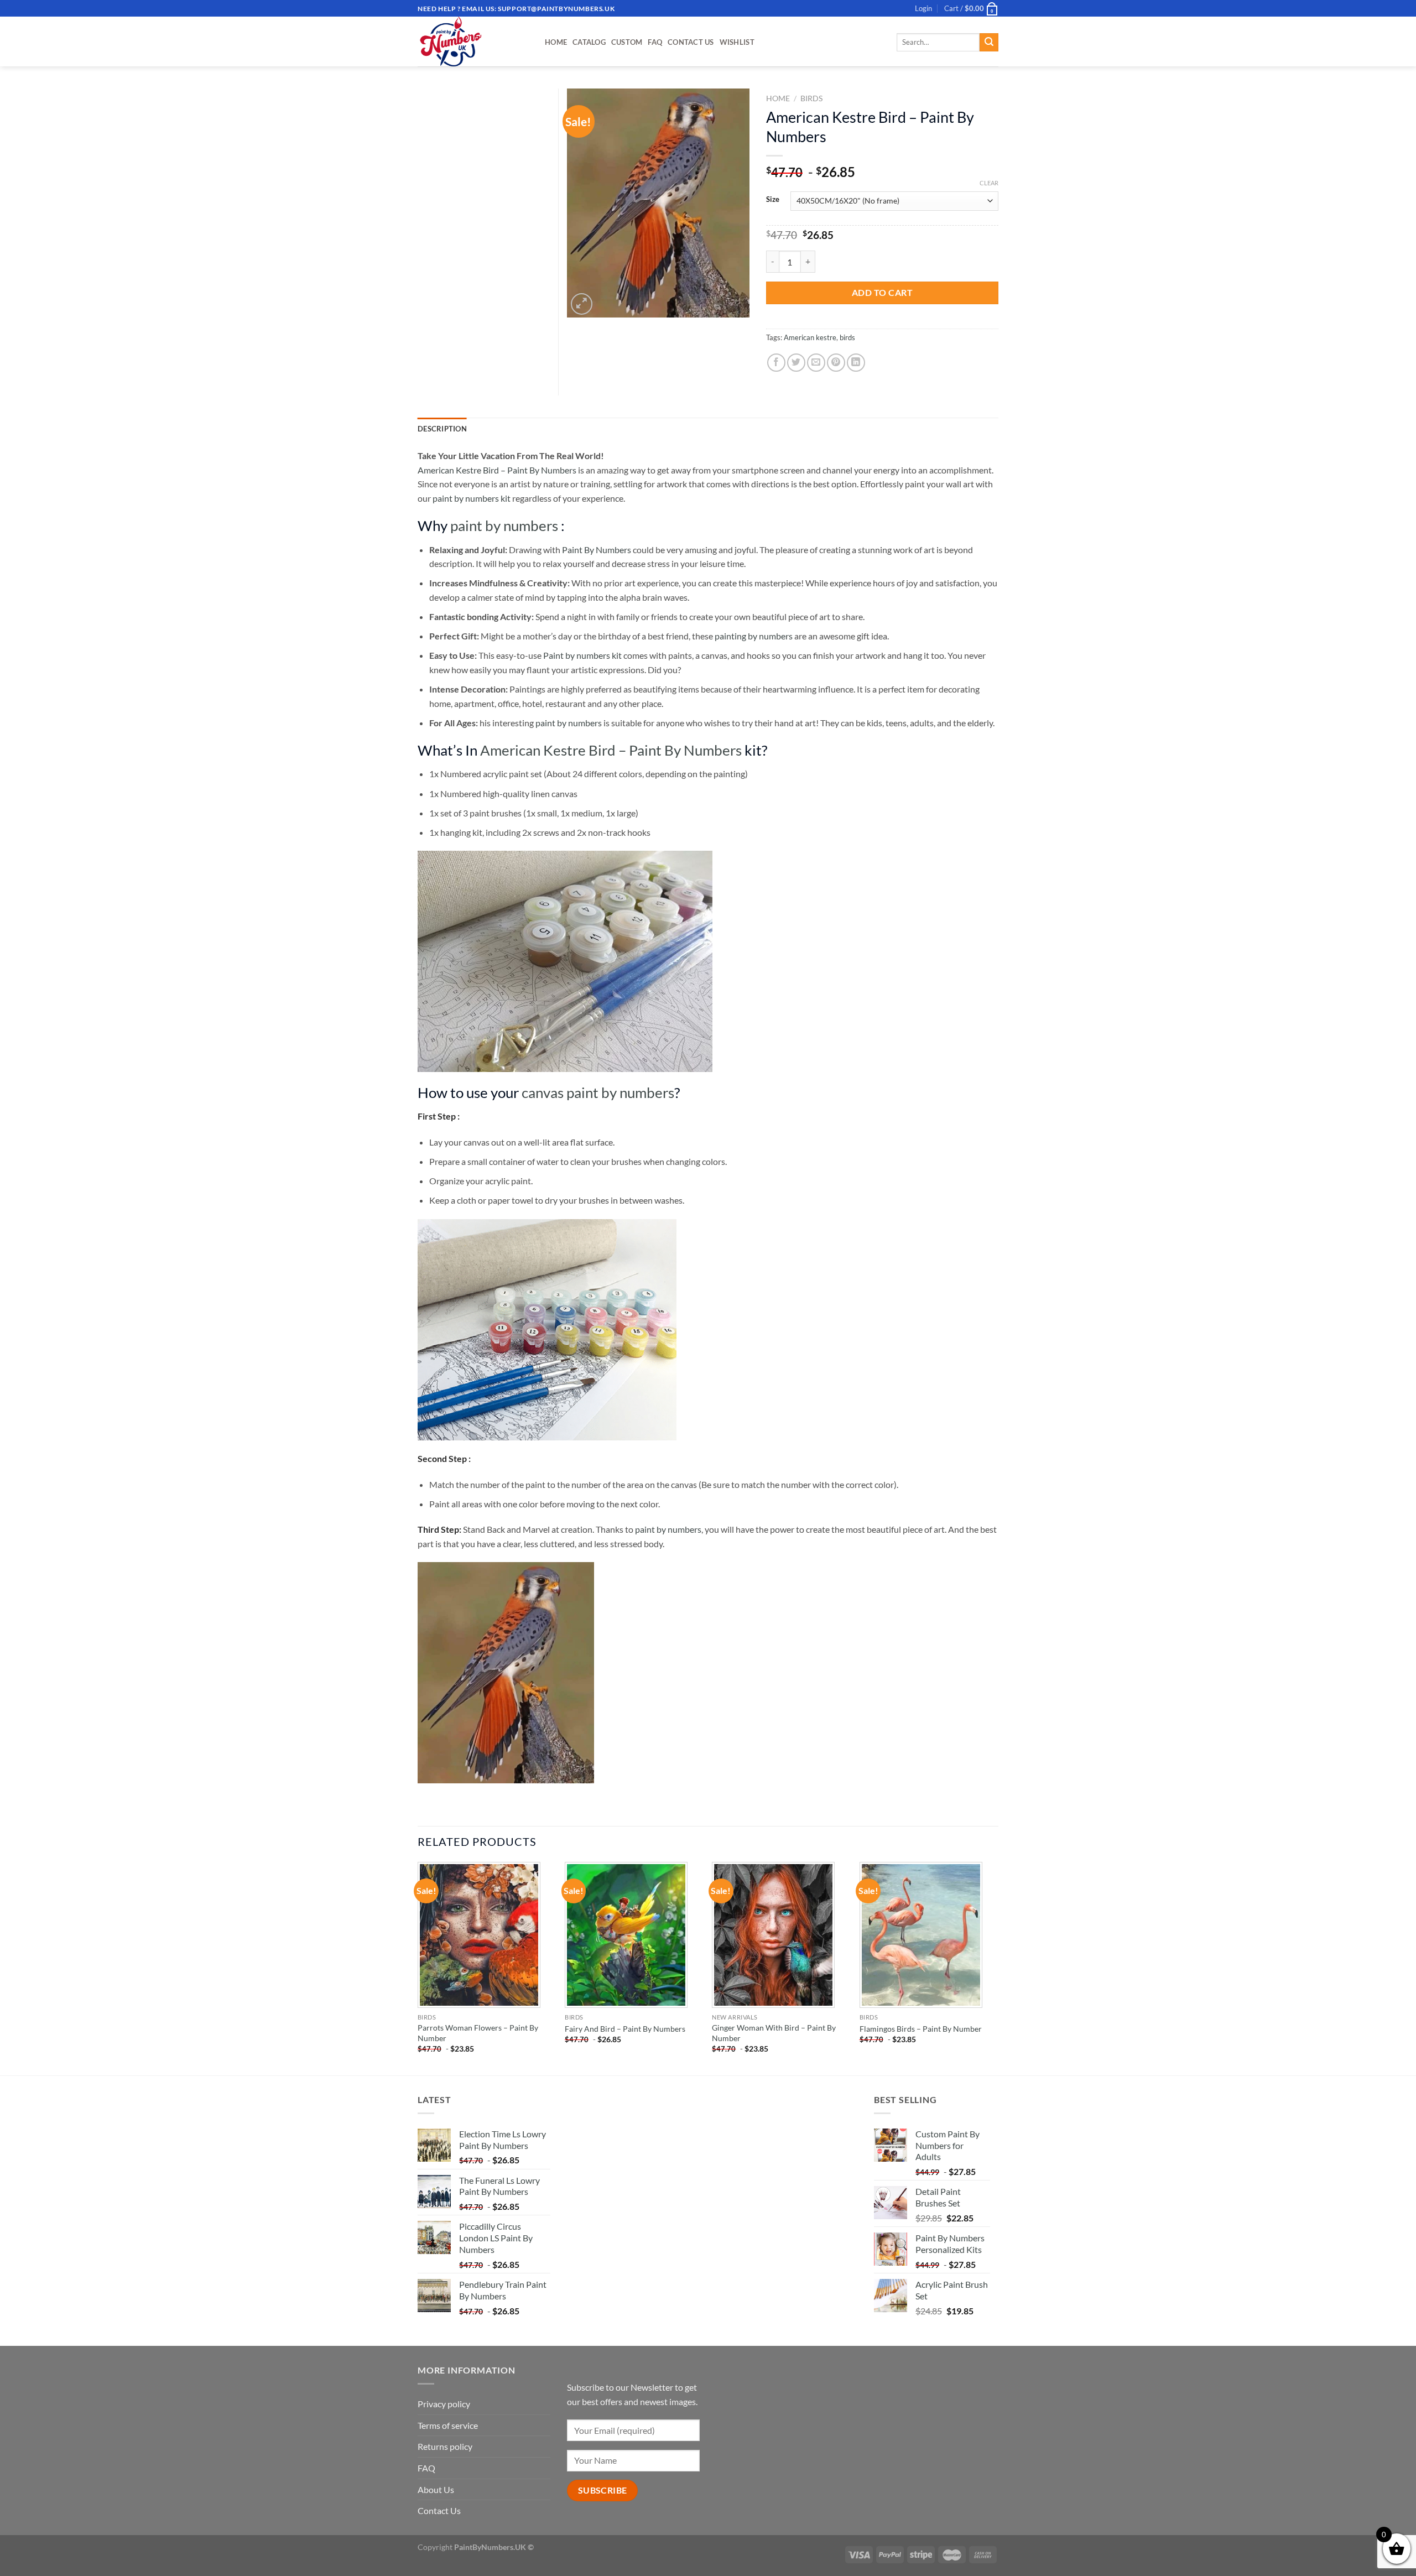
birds (847, 337)
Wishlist (737, 42)
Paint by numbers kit (582, 655)
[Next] (995, 1968)
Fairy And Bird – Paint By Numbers (625, 2029)
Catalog (589, 42)
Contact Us (691, 42)
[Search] (989, 43)
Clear (989, 183)
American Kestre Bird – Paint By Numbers (497, 470)
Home (556, 42)
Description (442, 429)
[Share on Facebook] (776, 363)
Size (773, 200)
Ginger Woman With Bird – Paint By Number (774, 2033)
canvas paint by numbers (598, 1092)
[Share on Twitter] (796, 363)
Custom (627, 42)
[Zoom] (582, 304)
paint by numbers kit (472, 498)
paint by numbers (504, 525)
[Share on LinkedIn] (856, 363)
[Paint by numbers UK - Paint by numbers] (473, 41)
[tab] (442, 429)
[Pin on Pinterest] (836, 363)
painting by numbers (754, 636)
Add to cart (882, 292)
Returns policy (445, 2446)
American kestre (810, 337)
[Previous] (418, 1968)
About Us (436, 2489)
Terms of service (448, 2425)
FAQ (655, 42)
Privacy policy (444, 2404)
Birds (811, 98)
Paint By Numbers (597, 550)
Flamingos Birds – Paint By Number (921, 2029)
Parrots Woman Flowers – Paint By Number (478, 2033)
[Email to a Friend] (816, 363)
